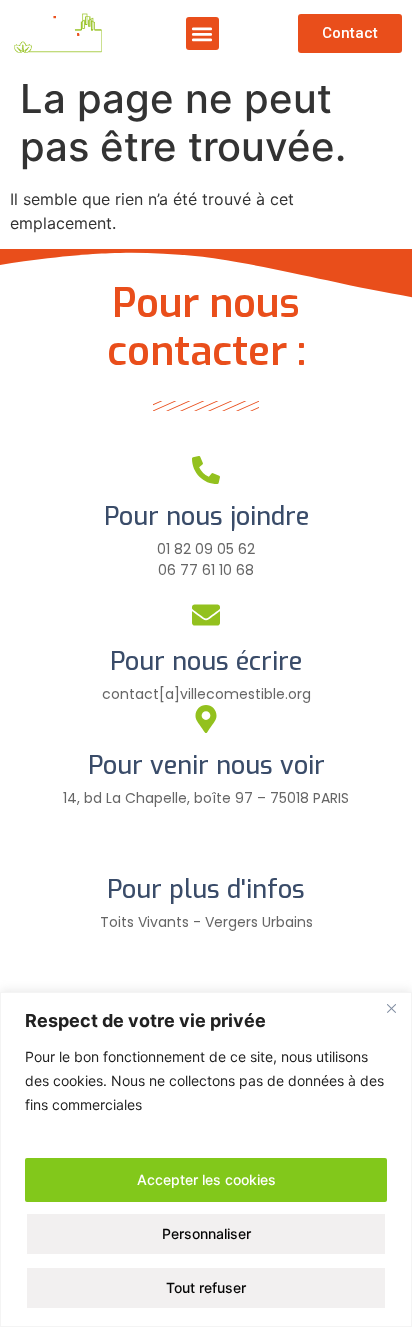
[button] (202, 33)
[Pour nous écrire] (206, 615)
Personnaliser (206, 1233)
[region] (206, 1159)
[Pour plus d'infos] (206, 843)
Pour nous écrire (206, 661)
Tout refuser (206, 1287)
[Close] (391, 1009)
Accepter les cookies (206, 1179)
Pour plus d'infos (206, 889)
